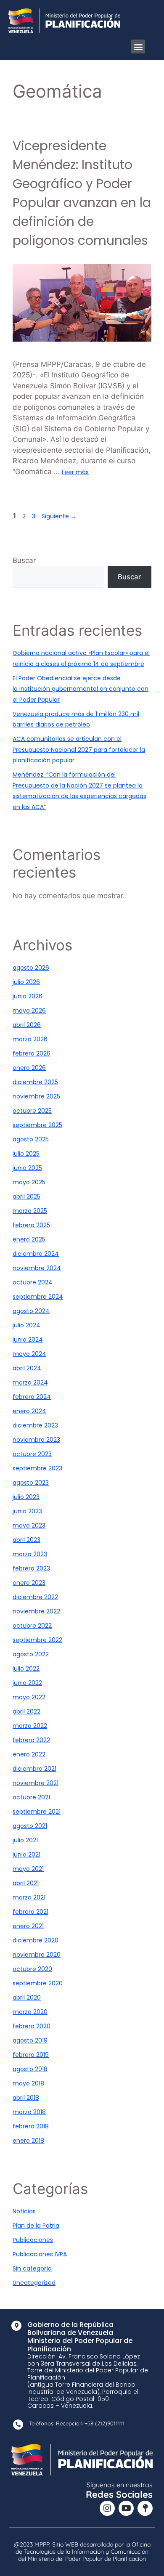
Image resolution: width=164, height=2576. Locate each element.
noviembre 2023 (36, 1440)
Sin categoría (32, 2268)
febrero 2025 (31, 1225)
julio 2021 (25, 1840)
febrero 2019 (31, 2055)
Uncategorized (34, 2283)
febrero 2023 (31, 1568)
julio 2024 (26, 1325)
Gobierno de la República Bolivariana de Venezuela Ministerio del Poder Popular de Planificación (80, 2337)
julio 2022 (26, 1669)
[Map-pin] (145, 2508)
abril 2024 (27, 1368)
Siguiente (59, 516)
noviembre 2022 (36, 1611)
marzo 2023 (30, 1554)
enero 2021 (28, 1926)
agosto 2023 (31, 1483)
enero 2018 (28, 2141)
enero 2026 (29, 1068)
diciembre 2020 (36, 1940)
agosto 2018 (30, 2069)
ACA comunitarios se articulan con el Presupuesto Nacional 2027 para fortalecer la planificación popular (79, 749)
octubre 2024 (33, 1282)
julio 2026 (26, 982)
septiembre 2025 (37, 1125)
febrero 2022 (31, 1740)
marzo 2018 (29, 2112)
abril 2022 (26, 1711)
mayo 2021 (28, 1869)
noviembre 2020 (37, 1955)
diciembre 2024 (36, 1254)
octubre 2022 (32, 1626)
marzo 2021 (29, 1897)
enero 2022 (29, 1754)
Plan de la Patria (36, 2226)
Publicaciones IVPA (40, 2254)
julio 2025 (26, 1154)
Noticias (24, 2211)
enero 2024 (29, 1411)
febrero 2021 (30, 1912)
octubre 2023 (32, 1454)
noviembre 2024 (37, 1268)
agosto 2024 (31, 1311)
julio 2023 (26, 1497)
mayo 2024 (29, 1354)
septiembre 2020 (38, 1983)
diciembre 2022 (35, 1597)
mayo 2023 (29, 1525)
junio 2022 (27, 1683)
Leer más (75, 472)
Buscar (24, 560)
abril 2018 (26, 2098)
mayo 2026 (29, 1011)
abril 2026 (27, 1025)
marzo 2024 (30, 1382)
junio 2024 (28, 1340)
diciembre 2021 (34, 1769)
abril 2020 (27, 1998)
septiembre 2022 (37, 1640)
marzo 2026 (30, 1039)
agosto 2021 (30, 1826)
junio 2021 (26, 1854)
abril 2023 (26, 1540)
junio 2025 (27, 1168)
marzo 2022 (30, 1726)
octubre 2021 (31, 1797)
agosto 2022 (31, 1654)
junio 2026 (28, 996)
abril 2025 (26, 1196)
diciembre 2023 (35, 1425)
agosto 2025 (31, 1139)
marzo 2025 (30, 1211)
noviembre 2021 (36, 1783)
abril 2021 (26, 1883)
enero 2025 (29, 1239)
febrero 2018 (31, 2126)
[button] (138, 46)
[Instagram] (107, 2508)
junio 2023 (27, 1511)
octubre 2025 (32, 1111)
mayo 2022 (29, 1697)
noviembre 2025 (36, 1096)
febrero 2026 (32, 1053)
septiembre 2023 (37, 1468)
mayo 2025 (29, 1182)
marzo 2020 (30, 2012)
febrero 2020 (32, 2026)
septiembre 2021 (37, 1812)
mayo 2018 (28, 2083)
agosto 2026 (31, 968)
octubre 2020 (32, 1969)
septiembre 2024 (38, 1297)
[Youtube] (126, 2508)
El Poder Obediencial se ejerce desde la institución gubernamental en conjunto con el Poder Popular (81, 689)
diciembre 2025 (35, 1082)
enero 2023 (29, 1583)
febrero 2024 (32, 1397)
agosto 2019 (30, 2040)
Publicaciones (33, 2240)
